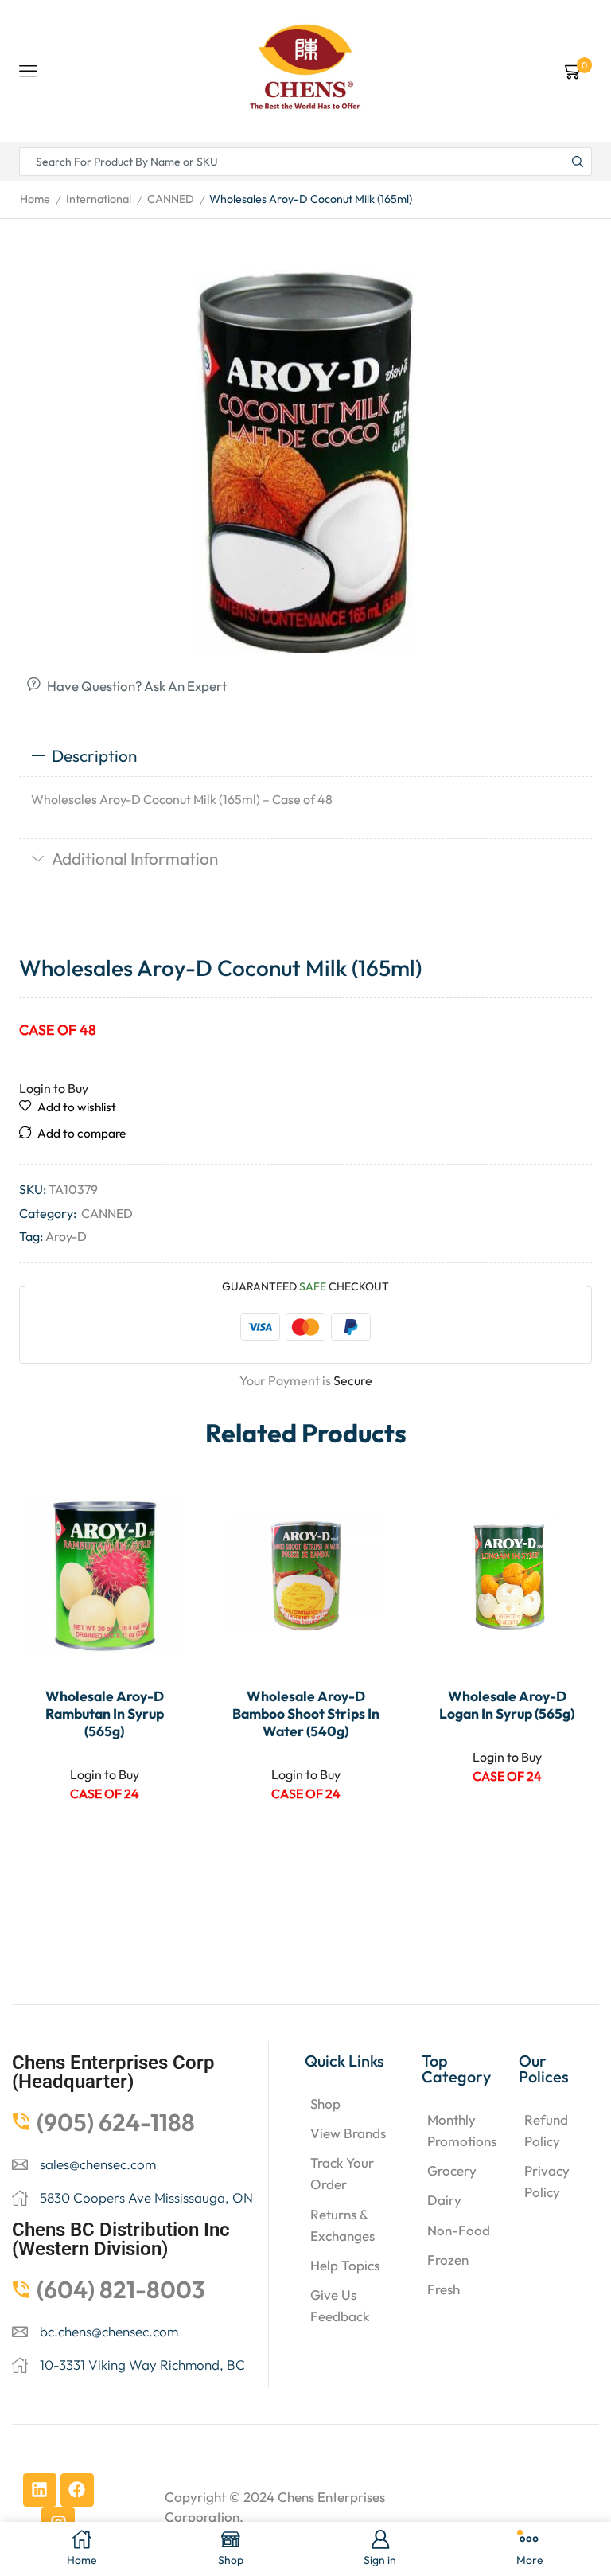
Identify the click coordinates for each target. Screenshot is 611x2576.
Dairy (444, 2200)
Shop (325, 2104)
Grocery (452, 2170)
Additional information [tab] (135, 858)
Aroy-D (66, 1236)
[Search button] (578, 162)
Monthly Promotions (462, 2130)
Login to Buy (54, 1088)
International (99, 199)
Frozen (448, 2260)
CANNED (171, 199)
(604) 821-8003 (121, 2289)
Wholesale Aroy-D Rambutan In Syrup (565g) (105, 1714)
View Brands (348, 2133)
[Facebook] (77, 2490)
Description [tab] (94, 755)
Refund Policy (546, 2130)
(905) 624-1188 (116, 2122)
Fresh (444, 2289)
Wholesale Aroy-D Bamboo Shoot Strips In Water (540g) (306, 1714)
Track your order (342, 2173)
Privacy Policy (547, 2181)
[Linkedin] (40, 2490)
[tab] (305, 756)
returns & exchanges (342, 2225)
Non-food (459, 2230)
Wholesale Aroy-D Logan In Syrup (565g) (507, 1705)
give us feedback (340, 2305)
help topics (345, 2265)
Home (35, 199)
